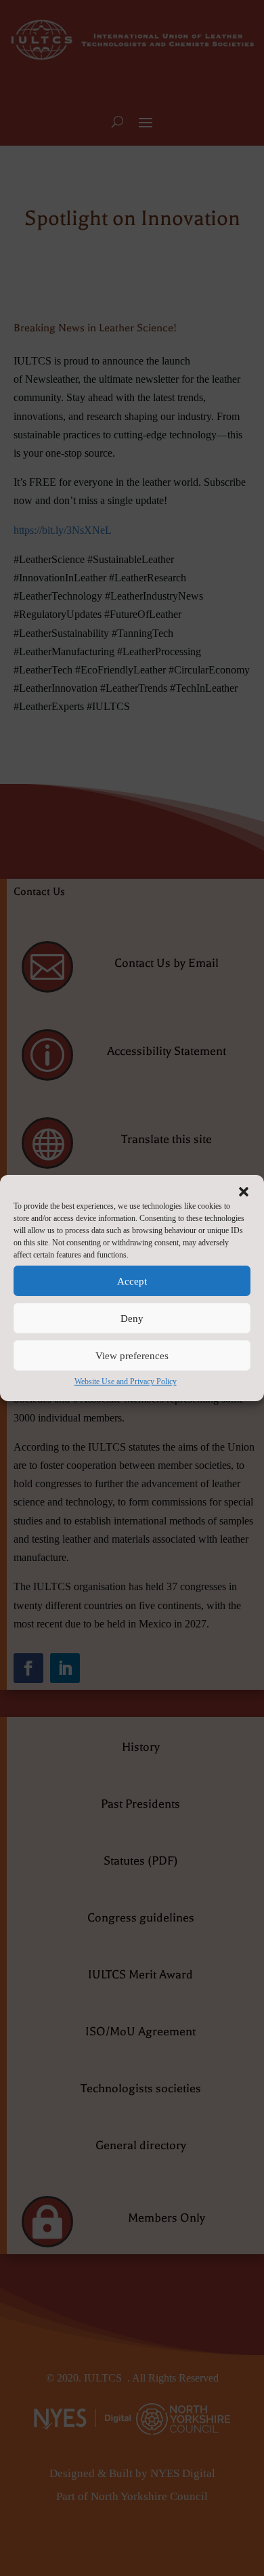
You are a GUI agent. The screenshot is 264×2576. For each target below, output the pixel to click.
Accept (132, 1281)
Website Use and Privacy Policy (126, 1382)
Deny (132, 1318)
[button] (244, 1192)
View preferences (132, 1355)
